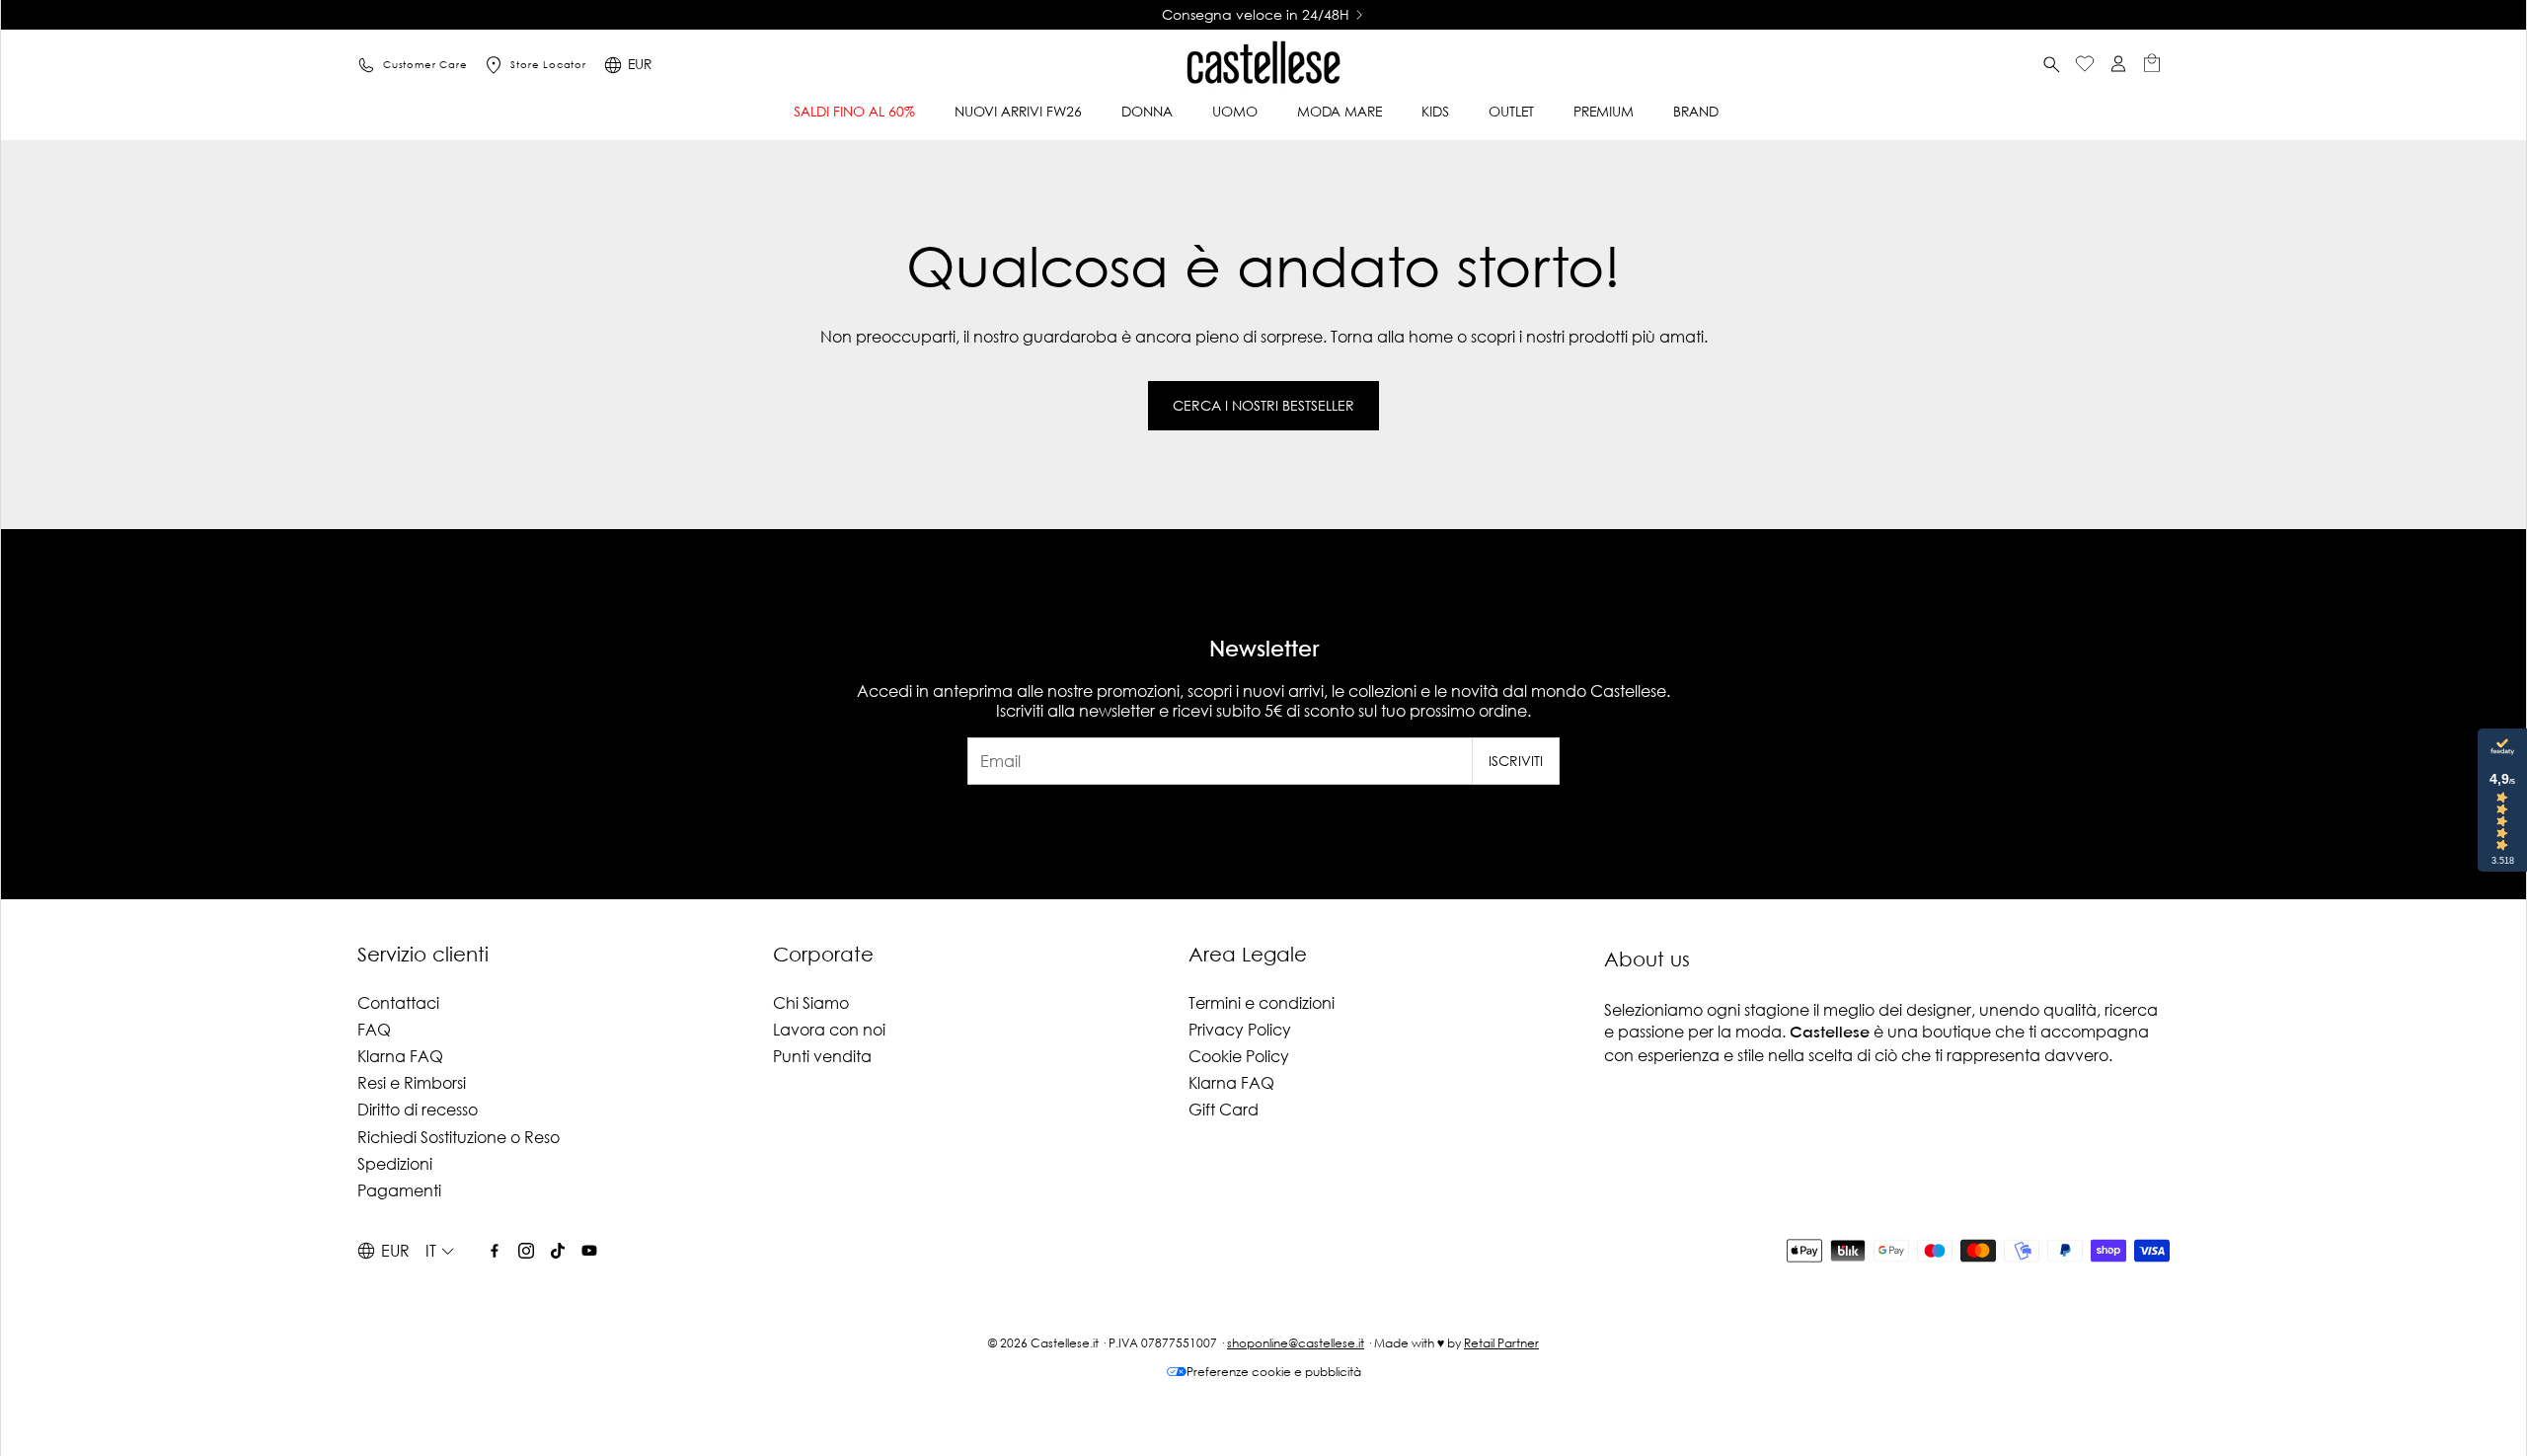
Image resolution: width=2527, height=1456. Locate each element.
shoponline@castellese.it (1296, 1343)
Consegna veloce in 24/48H (972, 15)
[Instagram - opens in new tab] (526, 1251)
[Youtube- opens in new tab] (589, 1251)
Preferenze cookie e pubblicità (1274, 1372)
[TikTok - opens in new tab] (558, 1251)
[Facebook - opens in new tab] (495, 1251)
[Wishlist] (2085, 66)
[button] (2051, 65)
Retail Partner (1501, 1343)
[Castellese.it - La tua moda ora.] (1263, 65)
